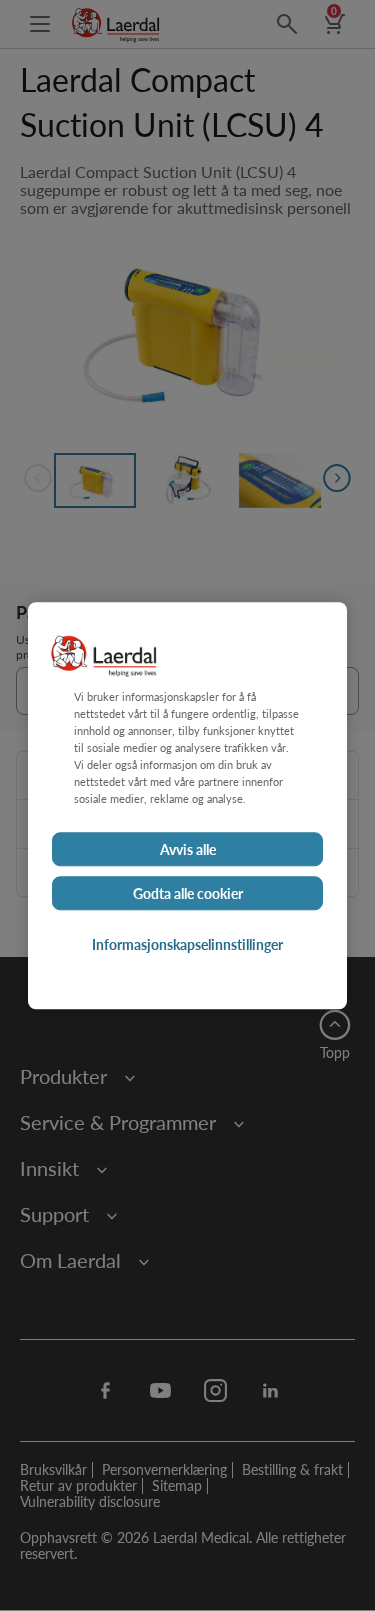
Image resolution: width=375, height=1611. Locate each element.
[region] (187, 805)
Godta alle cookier (188, 893)
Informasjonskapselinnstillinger (187, 944)
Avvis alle (188, 849)
